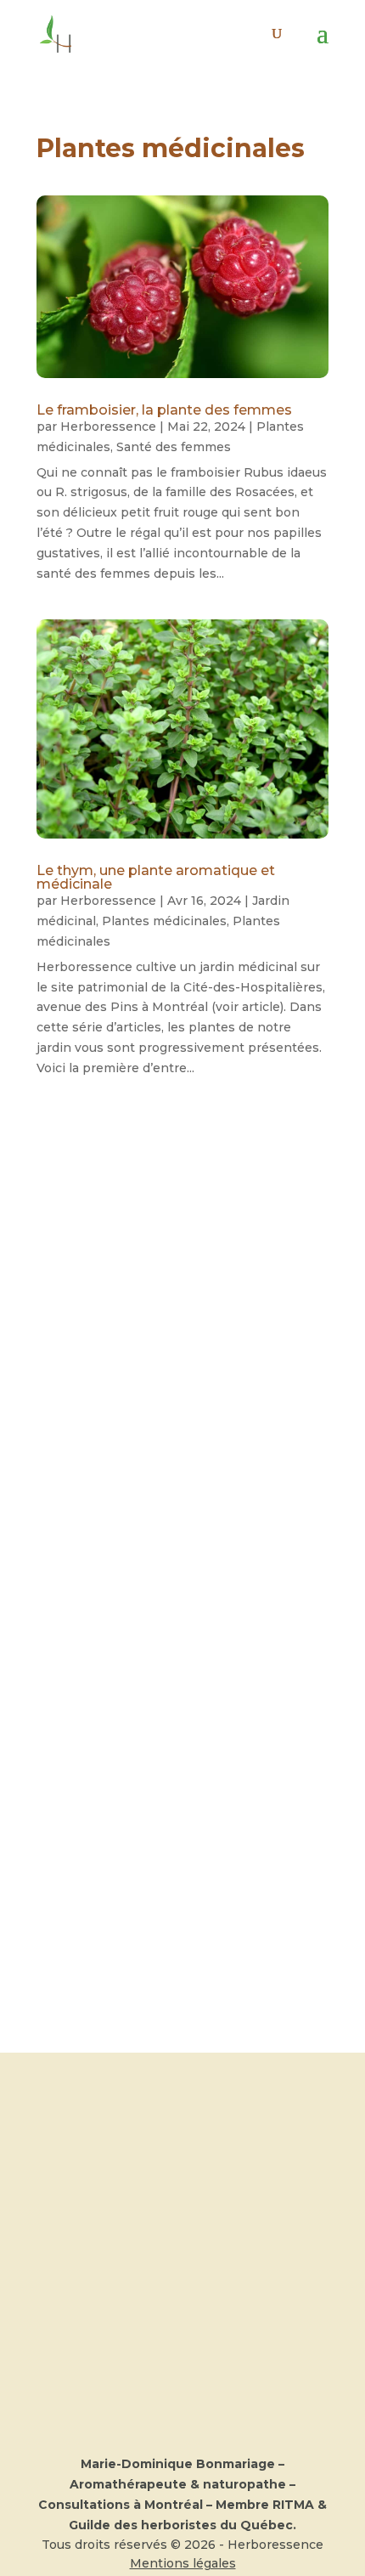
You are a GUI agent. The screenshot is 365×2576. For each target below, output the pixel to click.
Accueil (182, 2101)
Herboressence (108, 427)
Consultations (183, 2142)
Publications (183, 2203)
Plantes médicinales (164, 921)
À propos (182, 2121)
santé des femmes (169, 1828)
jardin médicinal (162, 1788)
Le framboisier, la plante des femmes (164, 410)
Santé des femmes (174, 447)
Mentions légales (183, 2563)
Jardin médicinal (164, 1409)
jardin (135, 1768)
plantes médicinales (172, 1808)
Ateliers (182, 2162)
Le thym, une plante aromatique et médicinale (156, 877)
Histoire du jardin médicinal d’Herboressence (167, 1673)
